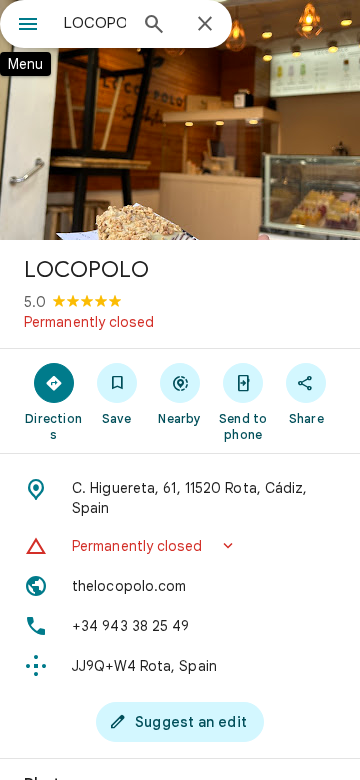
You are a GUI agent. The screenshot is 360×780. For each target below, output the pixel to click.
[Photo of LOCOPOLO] (180, 120)
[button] (180, 546)
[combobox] (95, 23)
